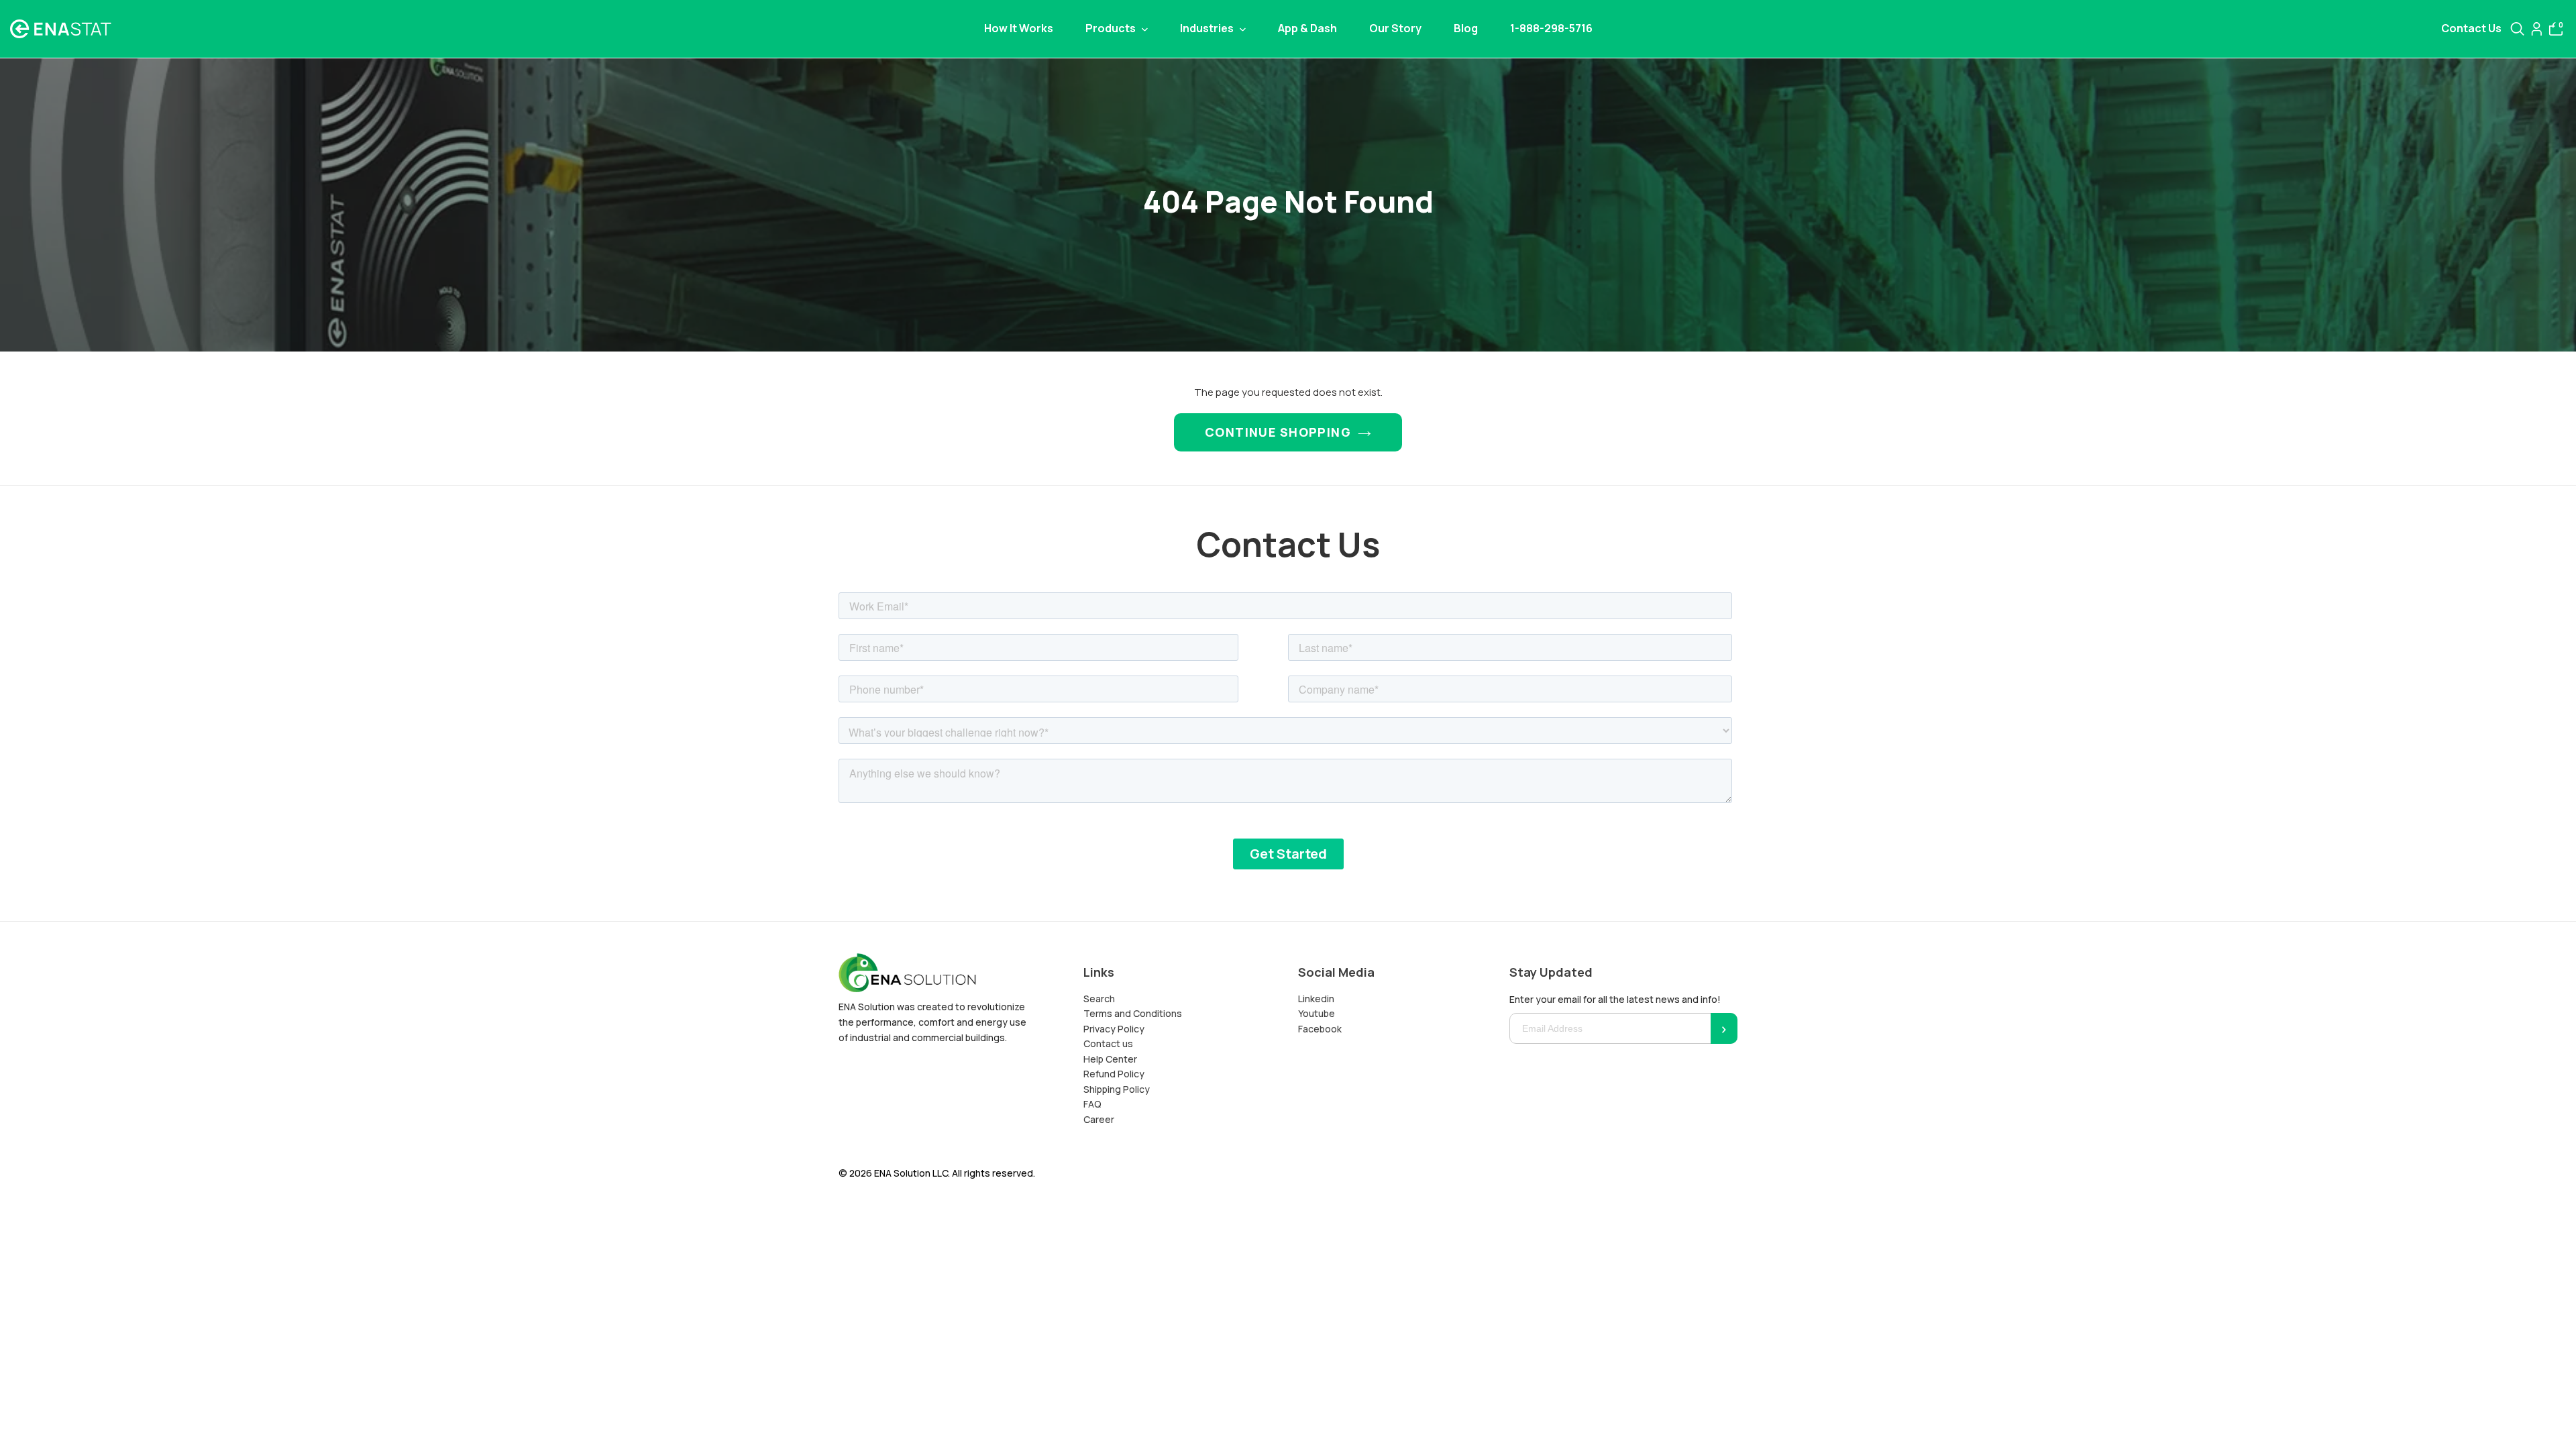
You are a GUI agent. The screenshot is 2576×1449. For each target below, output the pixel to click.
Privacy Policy (1114, 1029)
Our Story (1395, 28)
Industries (1208, 28)
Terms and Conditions (1133, 1013)
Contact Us (2471, 29)
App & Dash (1307, 28)
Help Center (1110, 1059)
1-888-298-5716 (1551, 28)
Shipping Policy (1117, 1089)
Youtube (1317, 1013)
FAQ (1092, 1104)
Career (1099, 1119)
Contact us (1108, 1043)
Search (1099, 999)
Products (1112, 28)
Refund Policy (1114, 1074)
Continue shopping (1278, 432)
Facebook (1320, 1029)
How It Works (1019, 28)
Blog (1466, 28)
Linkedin (1316, 999)
